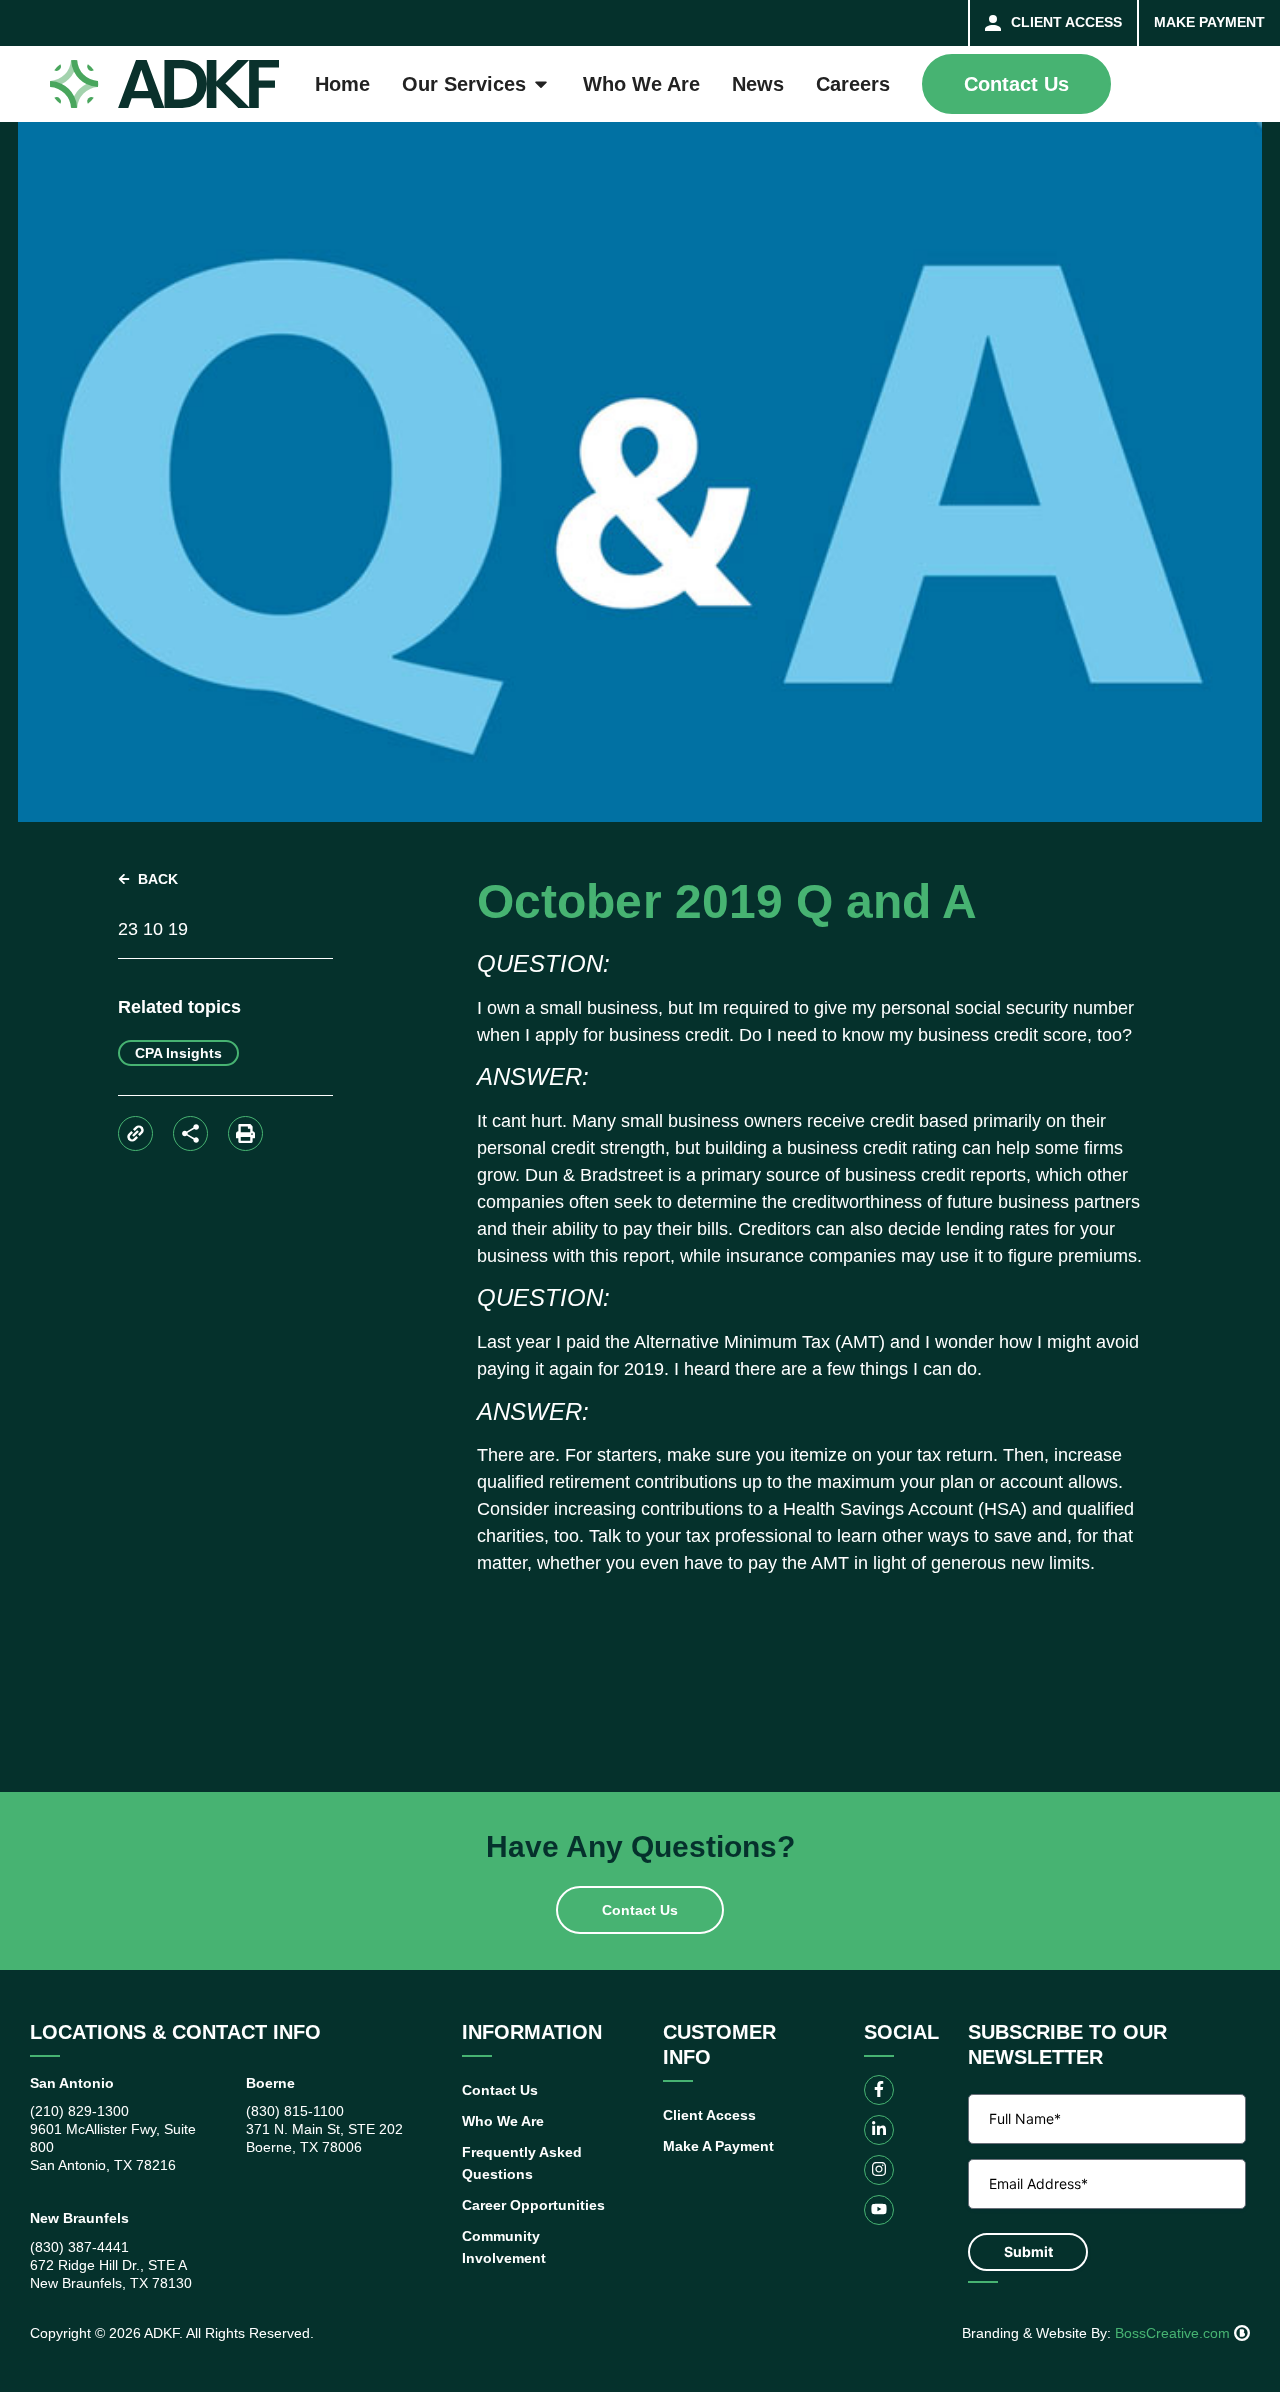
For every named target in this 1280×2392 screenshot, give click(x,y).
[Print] (245, 1133)
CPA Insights (178, 1053)
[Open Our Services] (541, 84)
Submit (1028, 2251)
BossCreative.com (1174, 2333)
